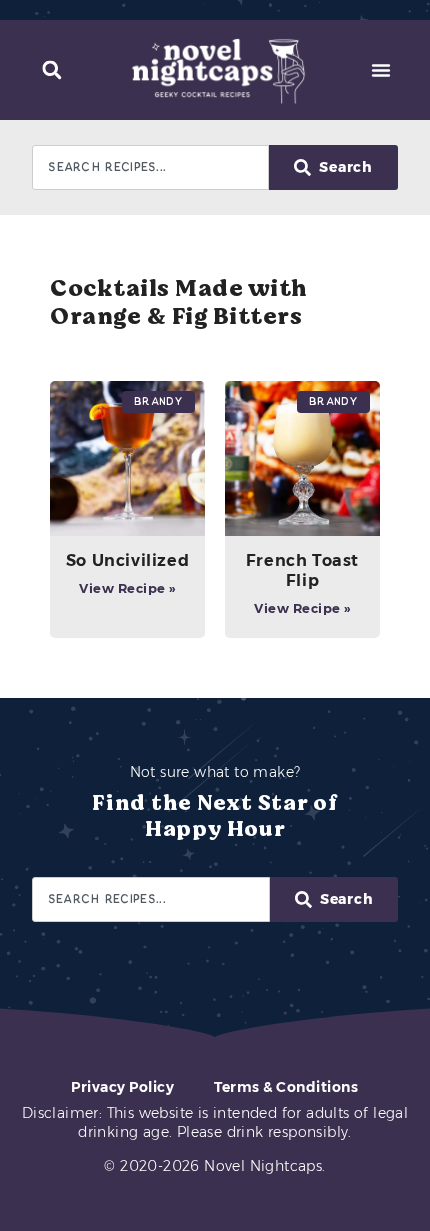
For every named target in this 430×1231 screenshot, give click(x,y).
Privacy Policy (122, 1087)
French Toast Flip (302, 570)
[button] (51, 70)
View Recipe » (127, 588)
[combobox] (150, 167)
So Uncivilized (127, 560)
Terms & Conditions (286, 1087)
